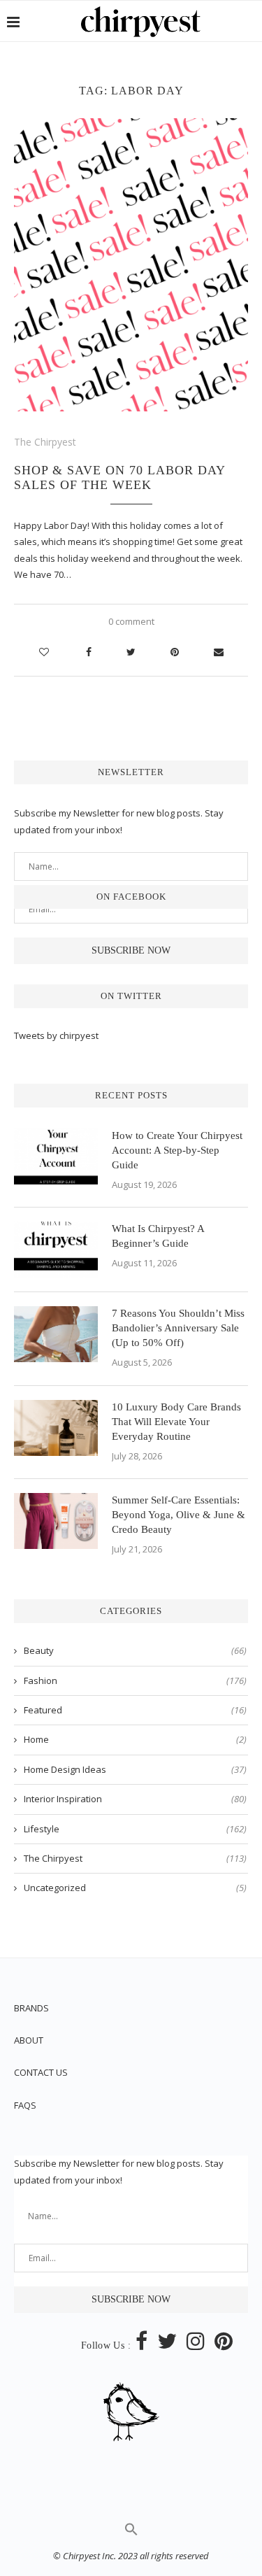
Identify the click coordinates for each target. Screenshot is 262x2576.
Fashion (135, 1680)
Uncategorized (135, 1888)
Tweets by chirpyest (56, 1035)
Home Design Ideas (135, 1769)
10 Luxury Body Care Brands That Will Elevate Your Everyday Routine (176, 1422)
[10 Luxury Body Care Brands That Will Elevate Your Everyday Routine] (56, 1428)
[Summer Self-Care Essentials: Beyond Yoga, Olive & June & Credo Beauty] (56, 1521)
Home (135, 1739)
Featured (135, 1710)
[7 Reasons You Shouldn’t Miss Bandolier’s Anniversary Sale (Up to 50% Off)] (56, 1334)
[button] (131, 2533)
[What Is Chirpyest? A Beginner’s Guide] (56, 1250)
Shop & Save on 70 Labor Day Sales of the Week (119, 477)
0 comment (131, 621)
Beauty (135, 1650)
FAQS (25, 2105)
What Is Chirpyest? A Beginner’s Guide (158, 1236)
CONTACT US (41, 2072)
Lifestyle (135, 1829)
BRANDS (31, 2008)
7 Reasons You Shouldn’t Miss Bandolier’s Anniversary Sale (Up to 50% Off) (178, 1328)
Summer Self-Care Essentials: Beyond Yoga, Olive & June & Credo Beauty (179, 1515)
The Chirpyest (45, 442)
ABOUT (29, 2040)
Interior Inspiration (135, 1799)
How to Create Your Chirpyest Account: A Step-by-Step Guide (177, 1150)
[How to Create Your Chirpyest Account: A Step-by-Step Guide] (56, 1156)
